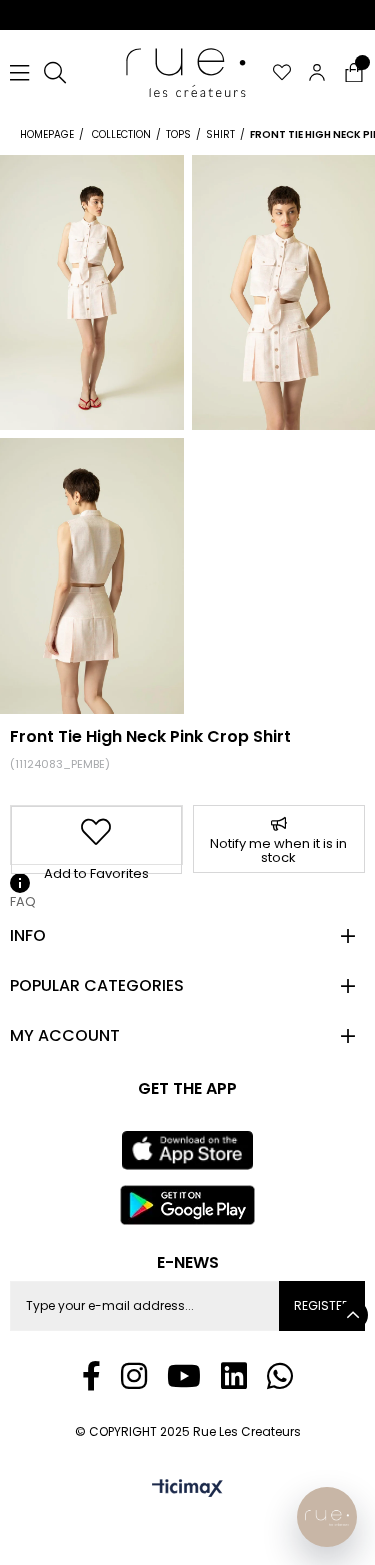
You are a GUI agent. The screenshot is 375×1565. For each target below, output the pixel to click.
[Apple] (187, 1151)
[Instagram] (134, 1376)
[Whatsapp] (280, 1376)
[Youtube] (184, 1376)
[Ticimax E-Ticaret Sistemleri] (187, 1489)
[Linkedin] (234, 1376)
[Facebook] (91, 1376)
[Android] (188, 1205)
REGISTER (322, 1305)
